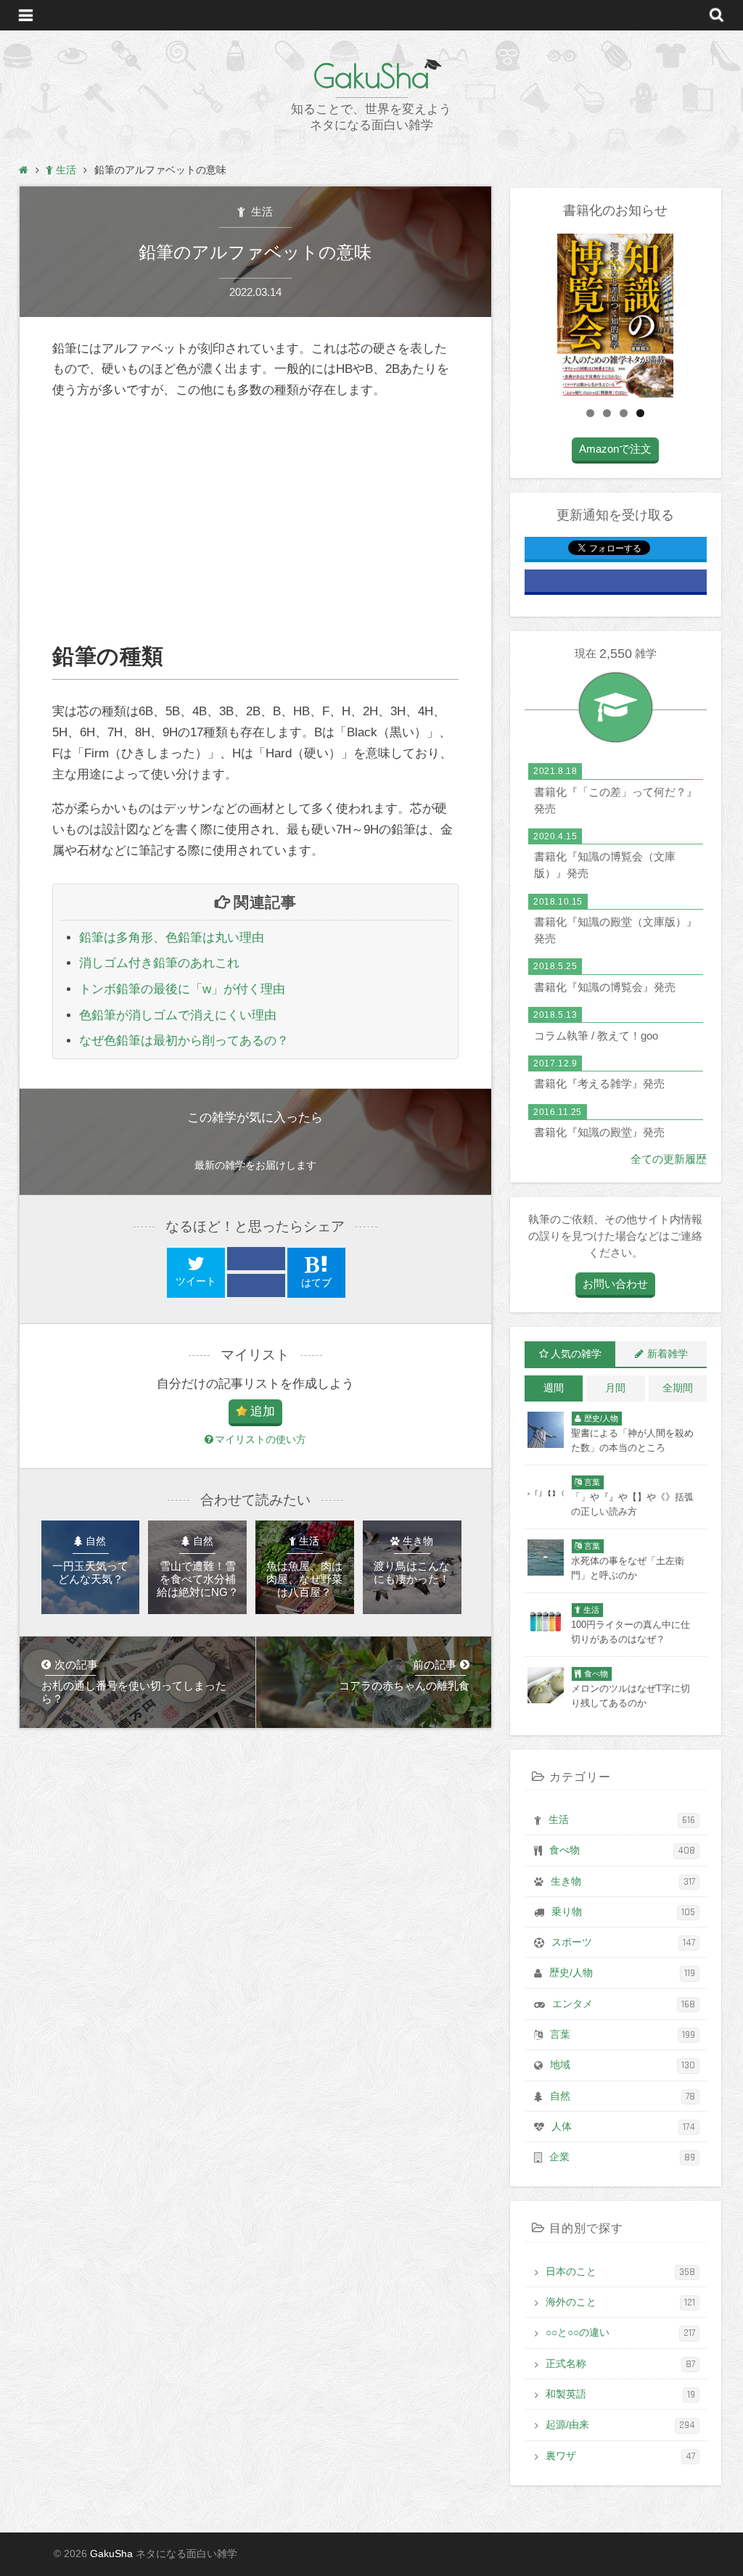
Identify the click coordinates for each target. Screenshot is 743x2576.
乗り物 (623, 1912)
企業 (622, 2157)
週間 (554, 1388)
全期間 (678, 1388)
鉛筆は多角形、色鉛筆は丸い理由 (172, 938)
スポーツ (623, 1943)
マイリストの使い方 (260, 1440)
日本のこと (620, 2272)
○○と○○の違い (620, 2333)
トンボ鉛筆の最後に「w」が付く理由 (182, 989)
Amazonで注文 (615, 449)
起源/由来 (620, 2425)
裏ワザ (620, 2456)
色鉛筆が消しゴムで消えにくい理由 (178, 1015)
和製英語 (620, 2395)
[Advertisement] (255, 522)
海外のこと (620, 2303)
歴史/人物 (622, 1973)
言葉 (623, 2035)
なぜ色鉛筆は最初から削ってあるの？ (184, 1041)
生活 (260, 211)
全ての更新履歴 (669, 1159)
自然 (623, 2096)
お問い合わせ (615, 1284)
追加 (263, 1411)
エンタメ (624, 2004)
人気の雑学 (576, 1354)
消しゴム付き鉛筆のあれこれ (159, 963)
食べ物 (622, 1851)
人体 (623, 2127)
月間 (615, 1388)
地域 (623, 2065)
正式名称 (620, 2364)
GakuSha (371, 76)
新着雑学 (668, 1354)
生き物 (623, 1882)
